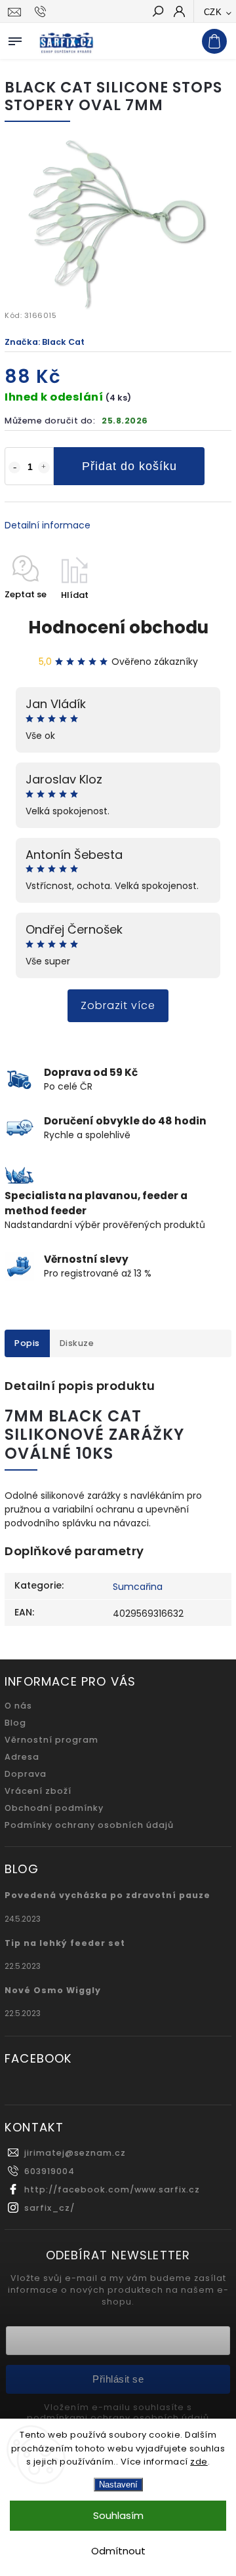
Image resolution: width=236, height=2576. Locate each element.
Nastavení (118, 2485)
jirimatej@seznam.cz (75, 2153)
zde (199, 2462)
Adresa (22, 1757)
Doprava (26, 1774)
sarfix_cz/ (49, 2208)
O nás (18, 1706)
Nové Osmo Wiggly (53, 1990)
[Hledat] (157, 12)
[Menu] (15, 39)
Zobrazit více (118, 1005)
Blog (15, 1723)
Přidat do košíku (129, 466)
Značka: (45, 342)
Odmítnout (118, 2551)
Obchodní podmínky (54, 1808)
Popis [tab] (27, 1343)
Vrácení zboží (38, 1791)
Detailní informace (48, 525)
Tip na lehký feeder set (65, 1943)
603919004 (49, 2171)
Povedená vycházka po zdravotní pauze (108, 1895)
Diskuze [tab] (77, 1343)
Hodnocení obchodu (118, 627)
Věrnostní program (51, 1740)
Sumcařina (138, 1587)
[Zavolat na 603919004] (42, 12)
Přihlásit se (118, 2379)
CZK (213, 12)
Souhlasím (118, 2515)
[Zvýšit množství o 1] (44, 467)
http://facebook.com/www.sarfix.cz (112, 2190)
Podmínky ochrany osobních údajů (89, 1825)
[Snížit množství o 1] (14, 467)
